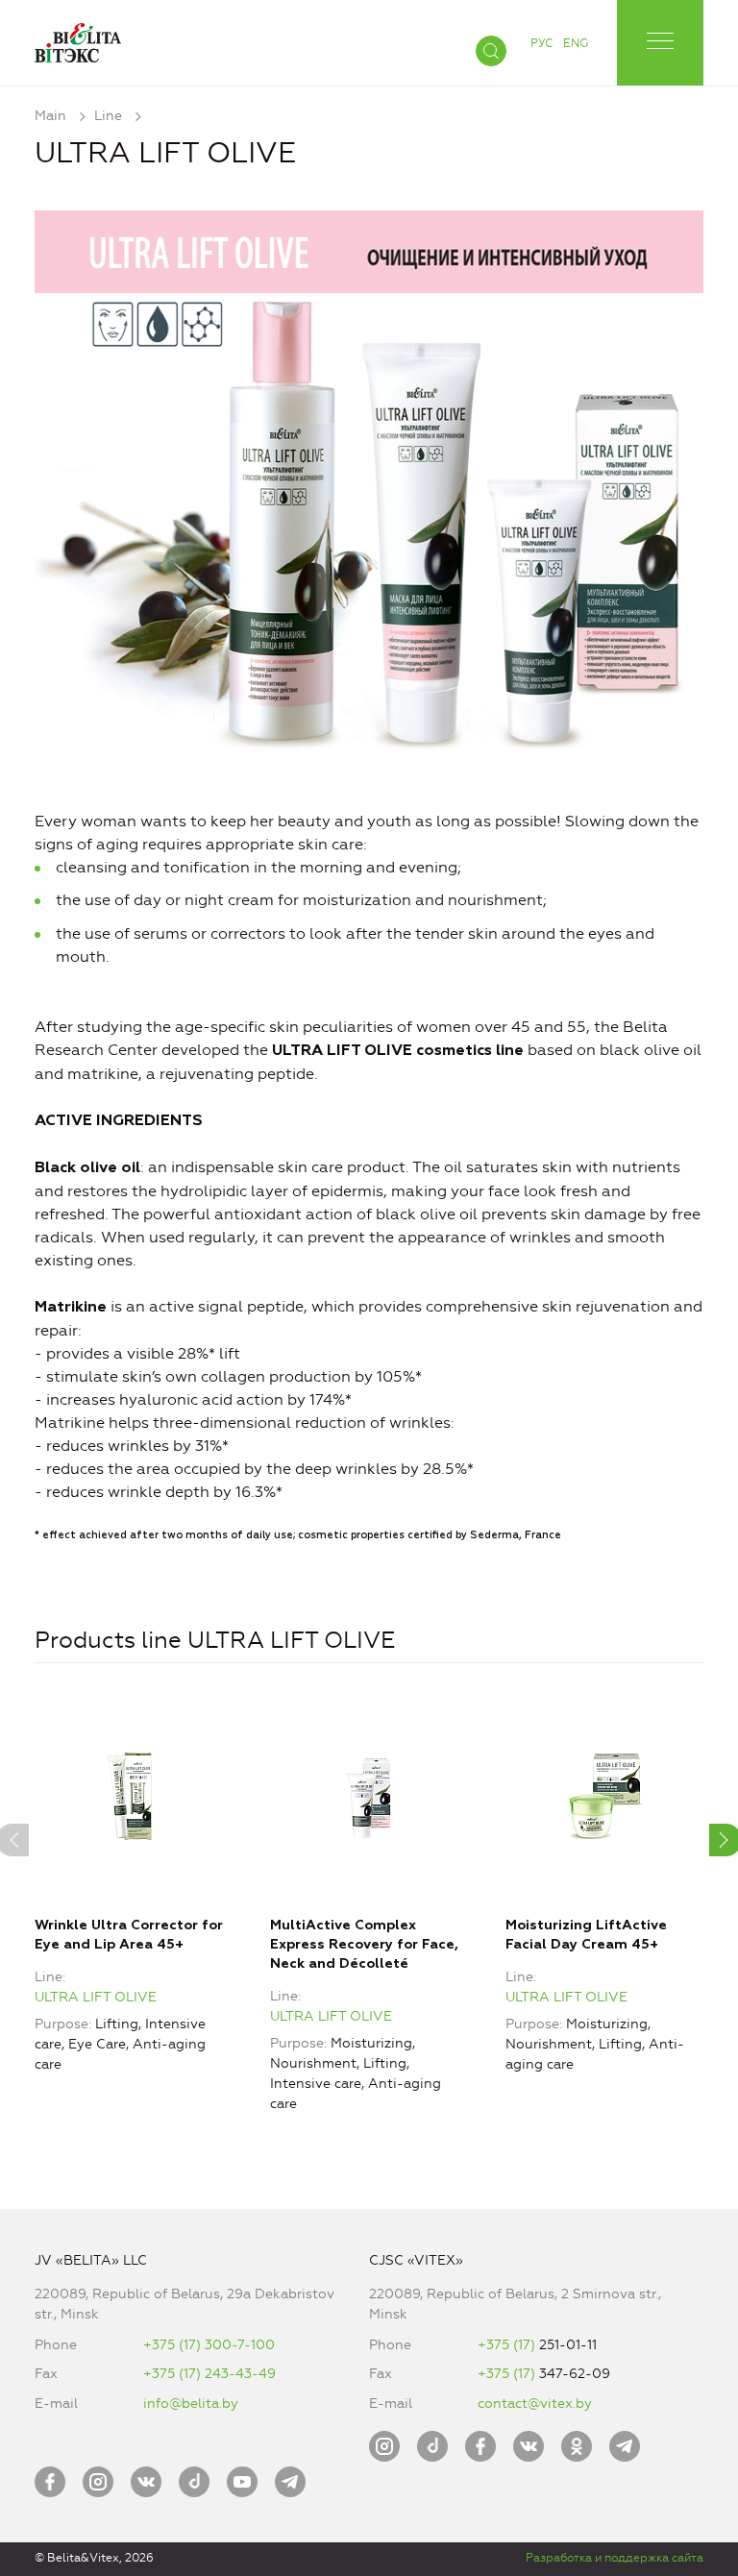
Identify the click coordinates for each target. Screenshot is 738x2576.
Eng (576, 43)
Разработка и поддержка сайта (615, 2558)
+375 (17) (508, 2345)
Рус (541, 43)
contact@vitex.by (535, 2404)
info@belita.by (191, 2404)
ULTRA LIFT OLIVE (96, 1997)
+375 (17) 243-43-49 (209, 2374)
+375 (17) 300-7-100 (209, 2345)
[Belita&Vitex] (78, 39)
